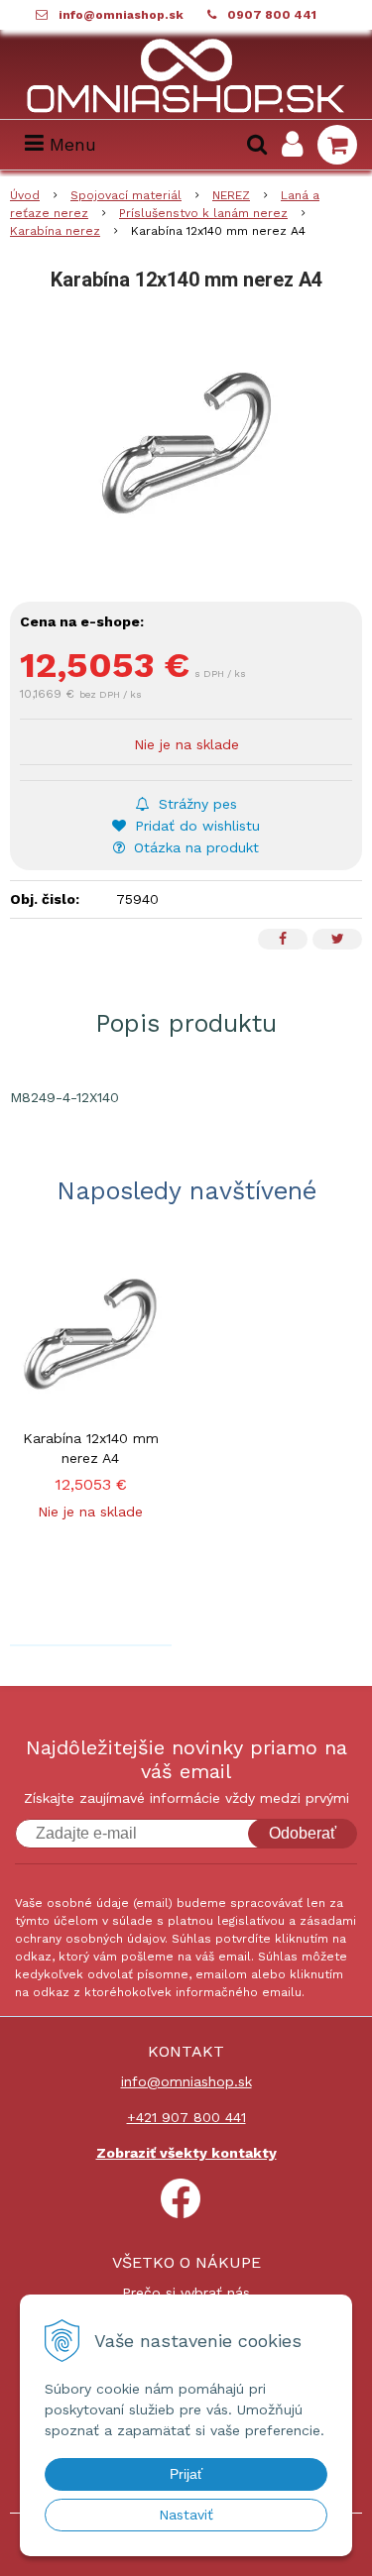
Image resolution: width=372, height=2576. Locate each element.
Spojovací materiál (126, 195)
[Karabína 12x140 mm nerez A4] (186, 443)
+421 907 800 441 (186, 2117)
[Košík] (337, 145)
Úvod (25, 195)
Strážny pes (195, 804)
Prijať (186, 2474)
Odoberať (303, 1833)
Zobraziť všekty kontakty (186, 2153)
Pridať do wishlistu (195, 826)
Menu (70, 144)
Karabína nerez (55, 231)
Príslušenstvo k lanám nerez (203, 213)
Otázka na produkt (194, 847)
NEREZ (231, 195)
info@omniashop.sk (121, 15)
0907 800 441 (272, 15)
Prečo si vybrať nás (186, 2293)
